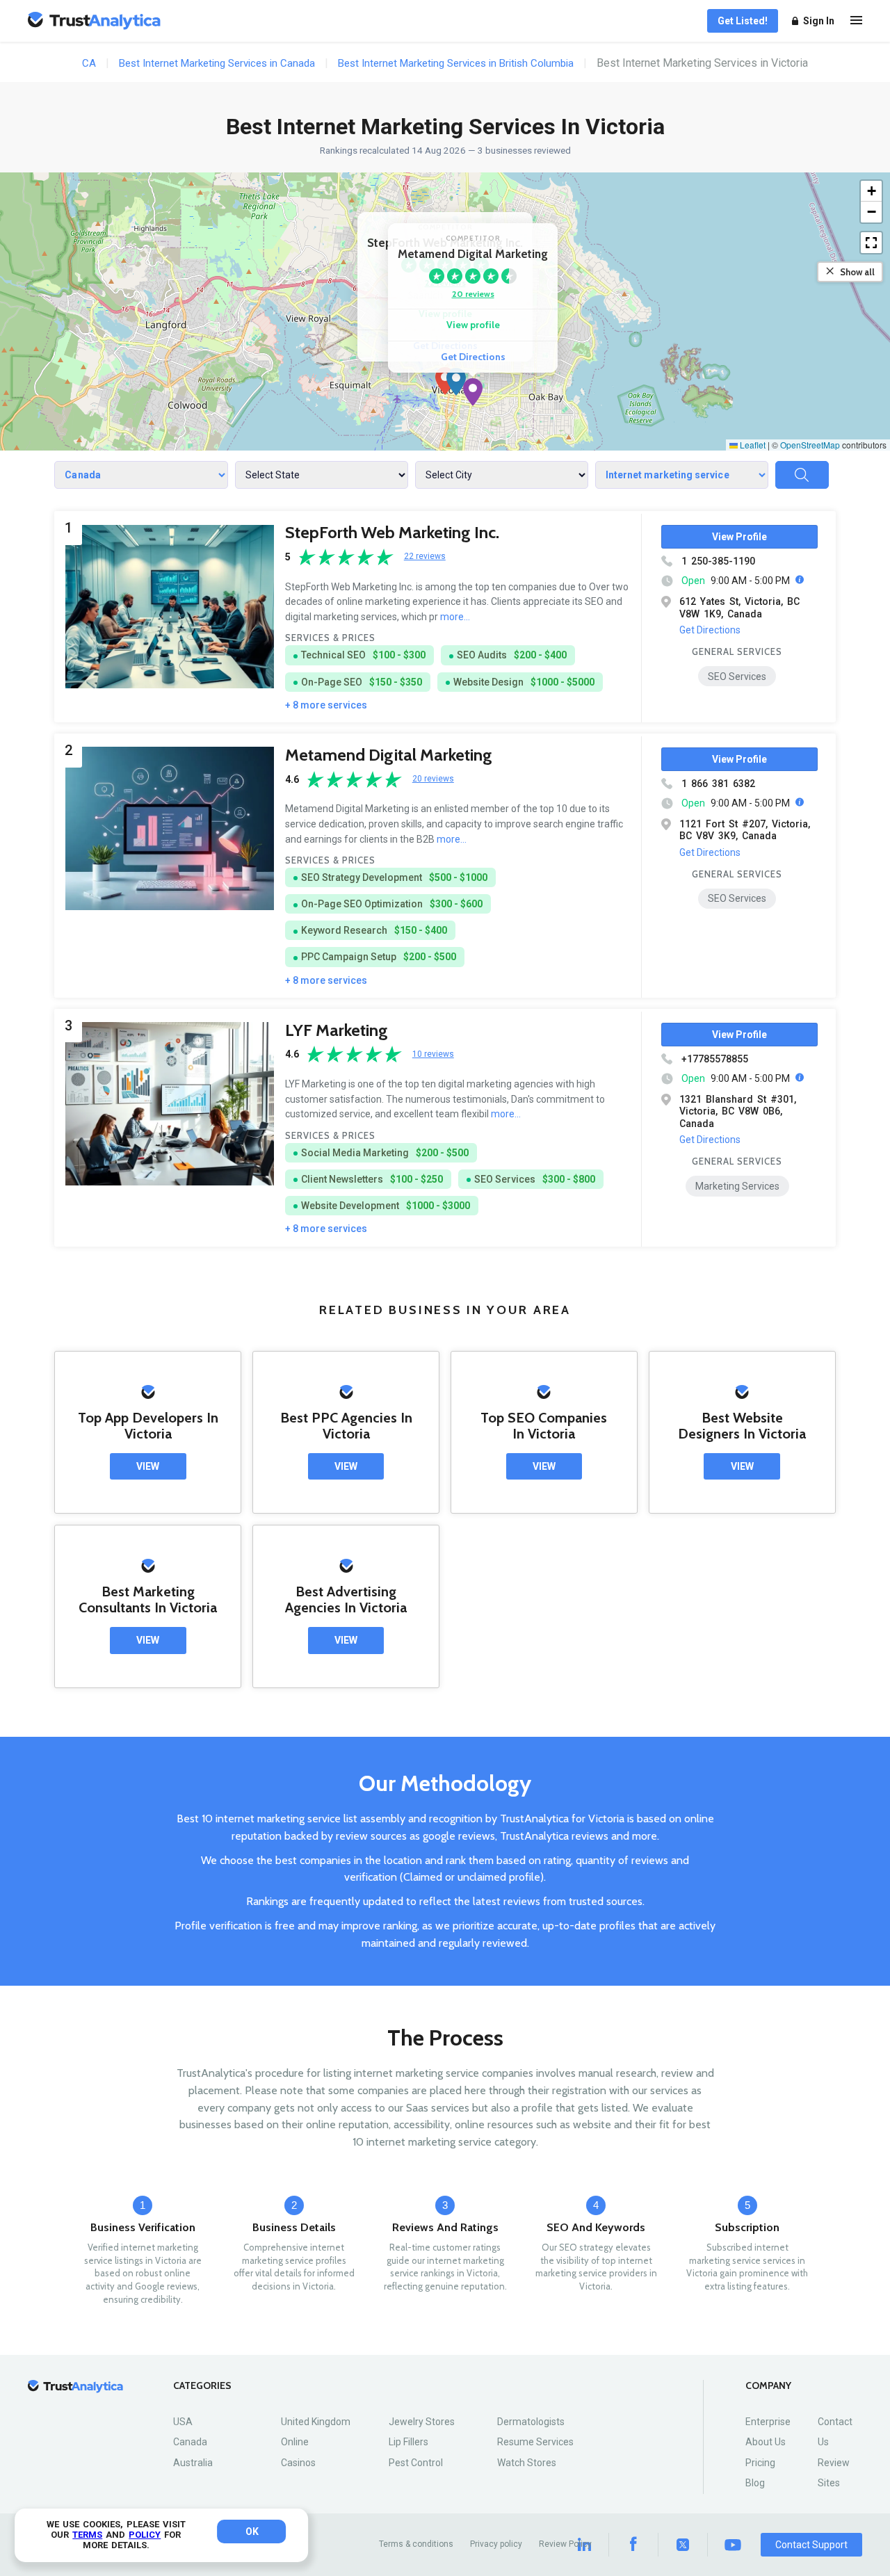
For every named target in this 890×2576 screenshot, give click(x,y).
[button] (445, 381)
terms (87, 2535)
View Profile (739, 537)
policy (145, 2535)
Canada (190, 2442)
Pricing (760, 2463)
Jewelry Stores (422, 2422)
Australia (193, 2463)
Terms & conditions (416, 2544)
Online (295, 2442)
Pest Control (416, 2463)
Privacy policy (496, 2544)
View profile (473, 325)
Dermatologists (531, 2422)
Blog (755, 2483)
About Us (766, 2442)
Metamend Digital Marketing (389, 755)
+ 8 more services (326, 705)
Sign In (819, 21)
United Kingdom (316, 2422)
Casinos (298, 2463)
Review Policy (565, 2544)
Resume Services (535, 2442)
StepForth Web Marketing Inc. (392, 532)
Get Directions (473, 357)
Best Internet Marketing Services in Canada (217, 63)
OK (252, 2532)
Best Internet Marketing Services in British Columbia (456, 63)
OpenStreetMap (810, 445)
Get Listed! (743, 21)
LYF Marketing (337, 1030)
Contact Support (811, 2545)
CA (89, 63)
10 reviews (433, 1054)
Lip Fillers (408, 2442)
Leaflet (752, 445)
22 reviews (425, 557)
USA (183, 2422)
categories (202, 2386)
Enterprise (768, 2422)
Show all (857, 272)
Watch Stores (527, 2463)
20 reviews (473, 294)
